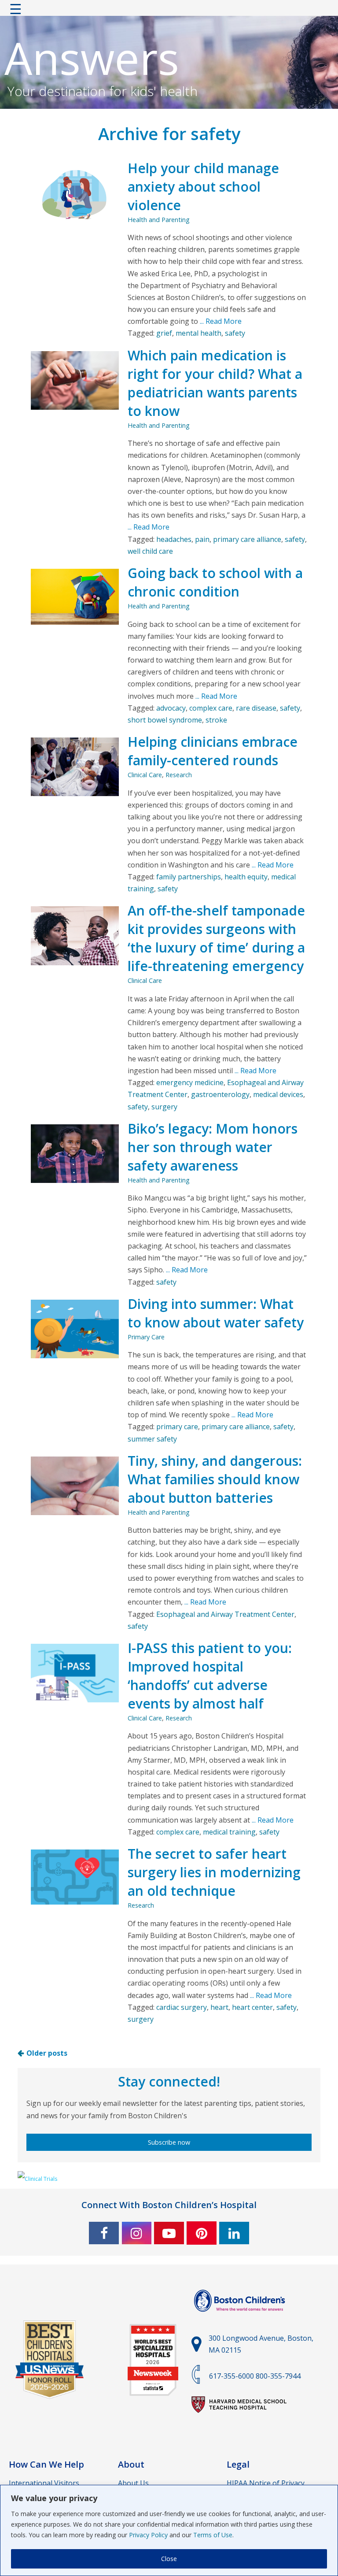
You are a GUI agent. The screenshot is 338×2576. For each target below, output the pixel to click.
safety (235, 333)
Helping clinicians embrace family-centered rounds (213, 751)
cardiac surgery (182, 2007)
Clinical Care (145, 775)
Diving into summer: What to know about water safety (216, 1313)
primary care (177, 1427)
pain (202, 539)
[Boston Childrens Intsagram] (136, 2233)
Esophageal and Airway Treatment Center (225, 1614)
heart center (252, 2007)
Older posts (47, 2053)
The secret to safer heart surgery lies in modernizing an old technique (214, 1872)
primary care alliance (247, 539)
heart (219, 2007)
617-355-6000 (231, 2376)
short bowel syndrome (165, 720)
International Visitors (44, 2483)
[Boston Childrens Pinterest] (202, 2233)
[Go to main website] (241, 2317)
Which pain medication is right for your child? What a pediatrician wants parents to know (215, 383)
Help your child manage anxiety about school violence (203, 187)
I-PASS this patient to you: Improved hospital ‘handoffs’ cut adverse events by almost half (210, 1676)
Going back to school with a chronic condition (215, 582)
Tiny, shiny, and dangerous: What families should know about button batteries (215, 1479)
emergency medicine (190, 1082)
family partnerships (189, 877)
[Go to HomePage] (169, 11)
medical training (229, 1832)
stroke (216, 720)
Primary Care (146, 1337)
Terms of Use (213, 2535)
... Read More (220, 321)
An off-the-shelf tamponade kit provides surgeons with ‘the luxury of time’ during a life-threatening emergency (216, 938)
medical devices (278, 1094)
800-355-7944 (278, 2376)
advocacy (171, 708)
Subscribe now (169, 2142)
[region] (169, 2530)
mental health (198, 333)
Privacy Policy (148, 2535)
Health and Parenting (159, 220)
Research (179, 775)
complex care (211, 708)
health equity (246, 877)
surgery (164, 1107)
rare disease (256, 708)
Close (169, 2559)
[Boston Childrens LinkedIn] (234, 2233)
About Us (133, 2483)
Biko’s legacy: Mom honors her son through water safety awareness (213, 1147)
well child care (150, 551)
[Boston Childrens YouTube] (169, 2233)
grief (164, 333)
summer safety (152, 1439)
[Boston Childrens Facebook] (104, 2233)
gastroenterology (220, 1094)
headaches (174, 539)
